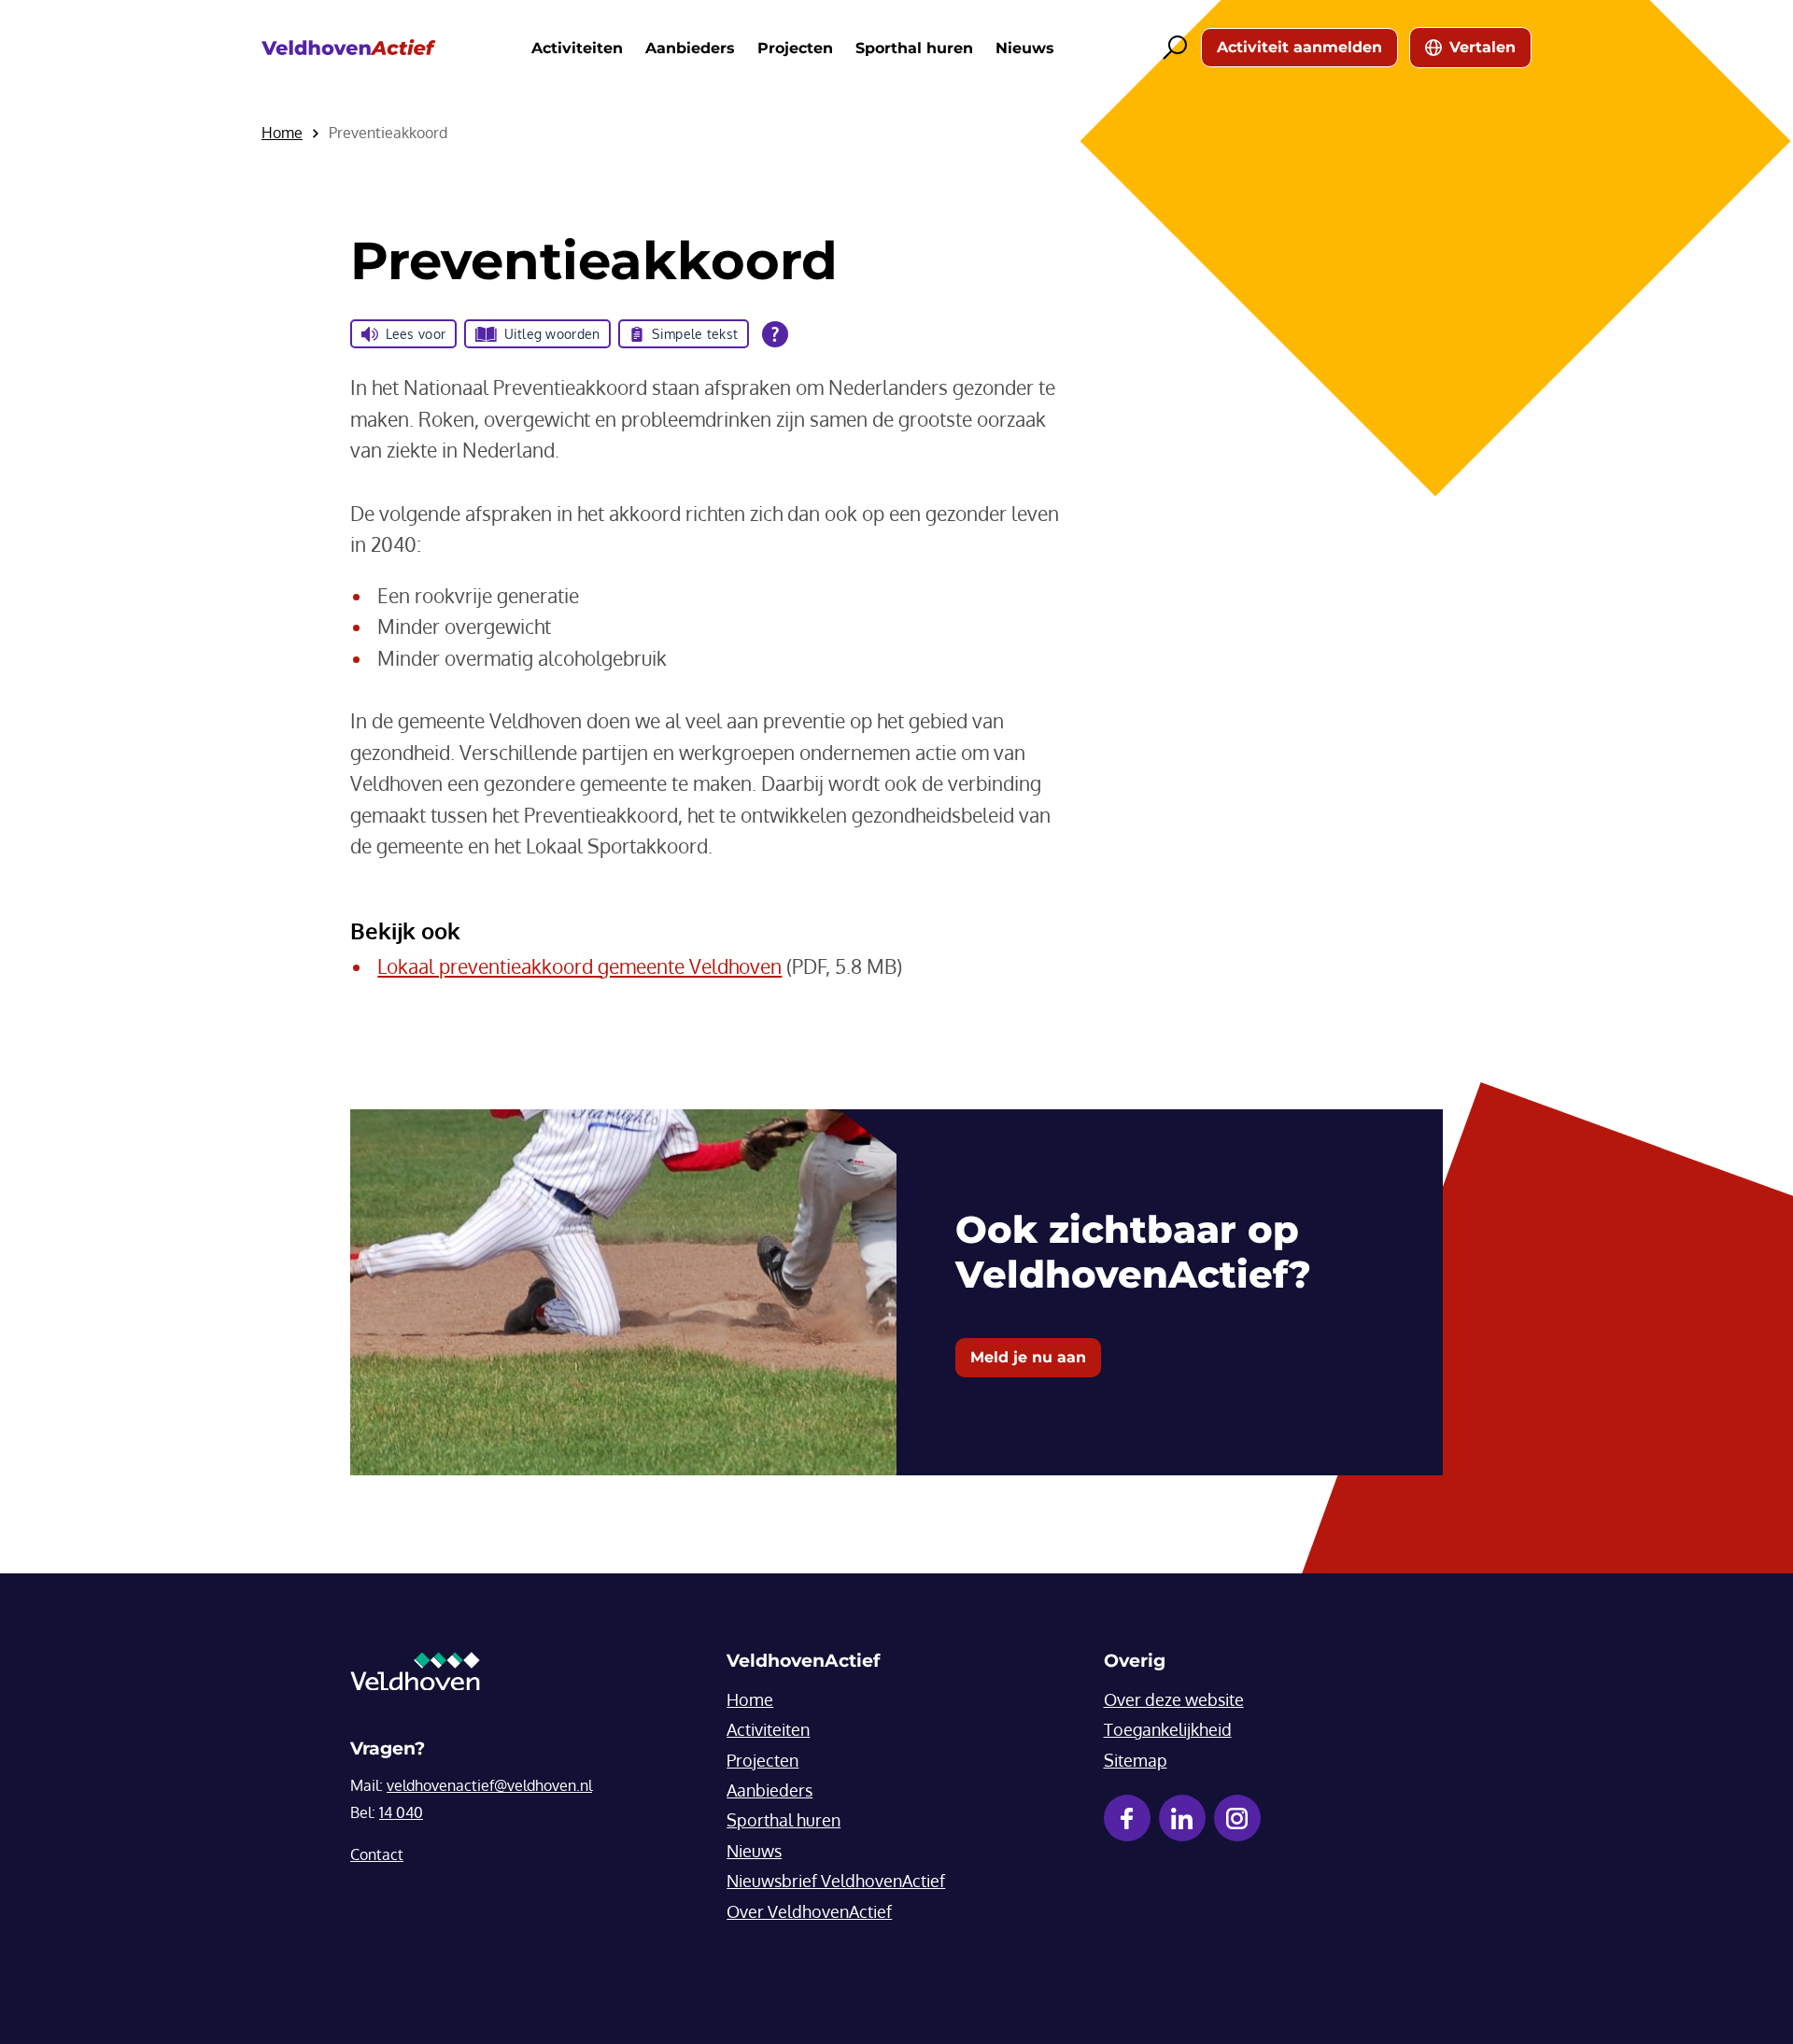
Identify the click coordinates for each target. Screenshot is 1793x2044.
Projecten (795, 48)
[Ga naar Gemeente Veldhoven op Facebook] (1127, 1818)
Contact (377, 1854)
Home (750, 1699)
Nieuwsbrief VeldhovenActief (836, 1881)
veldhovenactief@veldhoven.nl (489, 1785)
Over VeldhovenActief (809, 1911)
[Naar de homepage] (349, 48)
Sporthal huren (914, 48)
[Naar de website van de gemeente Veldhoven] (415, 1676)
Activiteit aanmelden (1299, 47)
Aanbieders (690, 48)
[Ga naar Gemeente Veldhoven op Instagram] (1237, 1818)
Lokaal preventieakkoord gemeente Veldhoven (579, 966)
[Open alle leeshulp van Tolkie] (775, 334)
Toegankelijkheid (1168, 1729)
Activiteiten (577, 48)
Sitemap (1136, 1760)
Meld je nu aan (1028, 1357)
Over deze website (1174, 1699)
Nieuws (1025, 48)
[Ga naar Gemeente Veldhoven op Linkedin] (1182, 1818)
